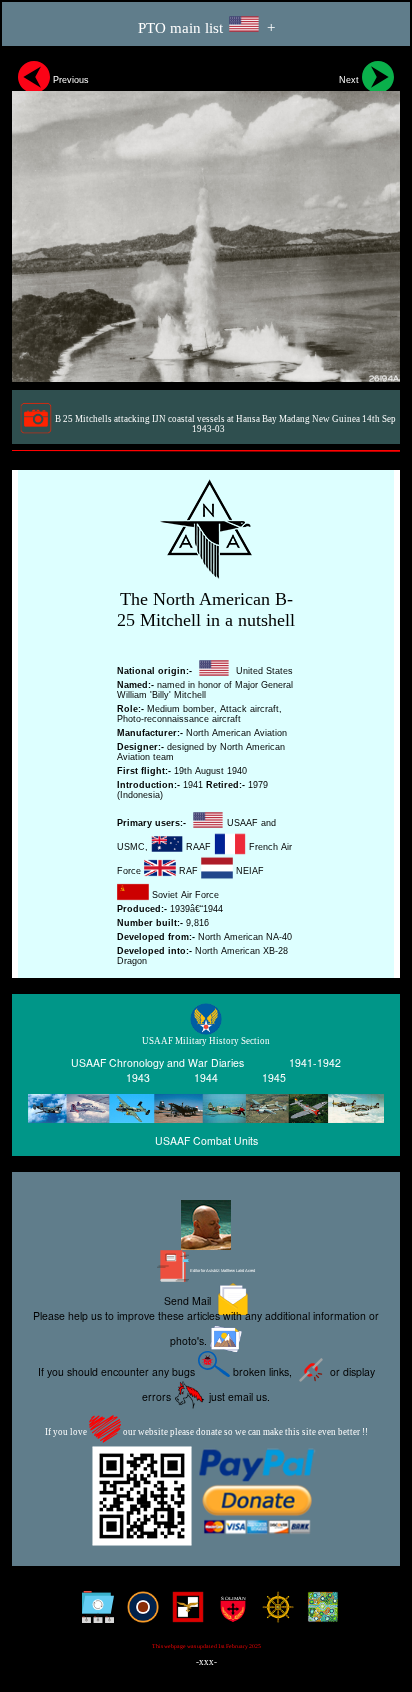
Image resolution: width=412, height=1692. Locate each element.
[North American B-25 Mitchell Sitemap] (93, 1614)
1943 (138, 1077)
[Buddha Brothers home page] (273, 1614)
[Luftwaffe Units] (183, 1614)
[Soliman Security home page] (228, 1614)
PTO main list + (206, 28)
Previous (69, 80)
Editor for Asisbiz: (222, 1270)
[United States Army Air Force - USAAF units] (206, 1109)
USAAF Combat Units (206, 1139)
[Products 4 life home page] (318, 1614)
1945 (274, 1077)
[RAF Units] (138, 1614)
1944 (206, 1077)
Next (350, 80)
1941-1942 (315, 1062)
